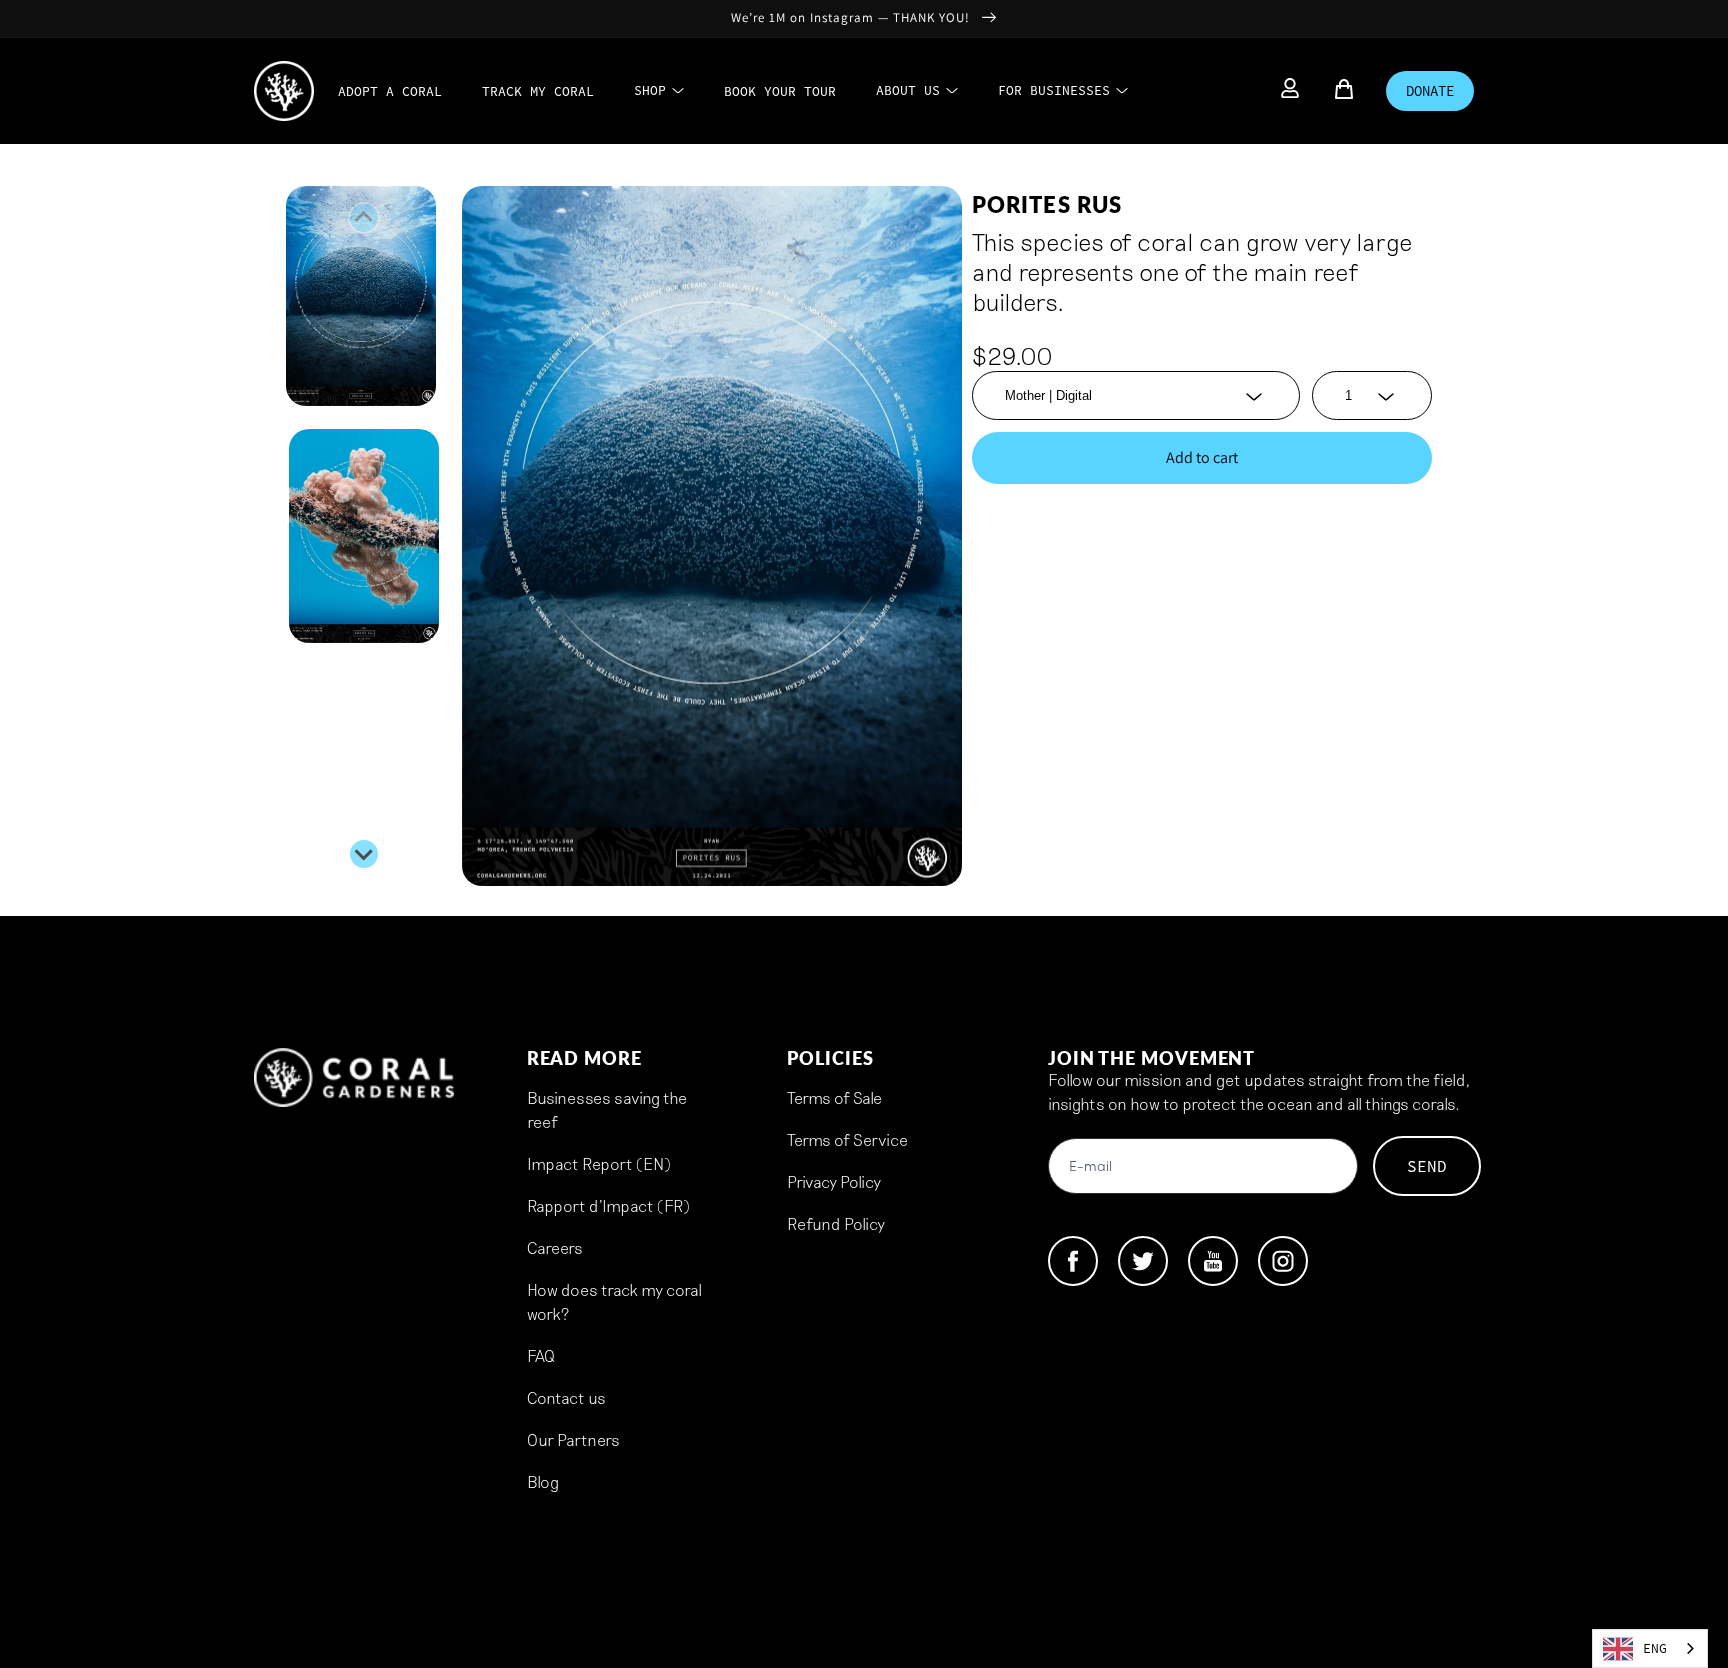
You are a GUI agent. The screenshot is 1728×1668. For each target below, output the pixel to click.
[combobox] (1650, 1648)
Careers (555, 1247)
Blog (543, 1481)
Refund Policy (836, 1223)
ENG (1655, 1648)
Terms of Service (847, 1139)
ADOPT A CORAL (390, 91)
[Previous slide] (364, 218)
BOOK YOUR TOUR (780, 91)
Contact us (566, 1397)
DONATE (1430, 91)
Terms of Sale (834, 1097)
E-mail (1090, 1167)
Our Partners (573, 1439)
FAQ (541, 1355)
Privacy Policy (834, 1181)
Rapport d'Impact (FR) (608, 1205)
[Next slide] (364, 854)
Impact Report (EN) (599, 1163)
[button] (364, 296)
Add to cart (1202, 457)
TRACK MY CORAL (538, 91)
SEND (1427, 1166)
